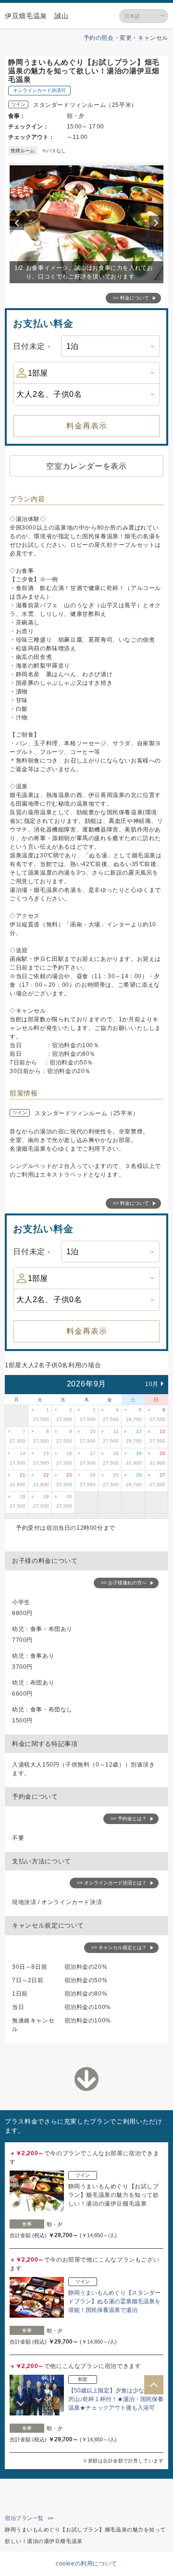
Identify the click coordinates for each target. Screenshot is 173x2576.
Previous (18, 223)
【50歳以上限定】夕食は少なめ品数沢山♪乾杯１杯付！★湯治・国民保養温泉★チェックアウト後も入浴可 (116, 2399)
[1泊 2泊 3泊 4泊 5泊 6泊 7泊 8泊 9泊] (110, 346)
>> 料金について (131, 298)
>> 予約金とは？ (129, 1819)
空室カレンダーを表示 (86, 466)
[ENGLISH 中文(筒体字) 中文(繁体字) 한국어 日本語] (144, 16)
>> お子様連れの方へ (124, 1583)
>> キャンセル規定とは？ (119, 1947)
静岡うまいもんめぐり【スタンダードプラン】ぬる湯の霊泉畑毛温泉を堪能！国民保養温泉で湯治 (114, 2301)
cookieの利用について (86, 2564)
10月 (152, 1384)
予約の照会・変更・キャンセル (126, 38)
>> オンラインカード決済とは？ (112, 1883)
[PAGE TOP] (154, 2385)
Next (158, 223)
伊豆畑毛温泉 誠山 (37, 16)
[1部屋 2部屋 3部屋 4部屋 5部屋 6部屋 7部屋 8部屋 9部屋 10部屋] (86, 373)
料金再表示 (87, 426)
